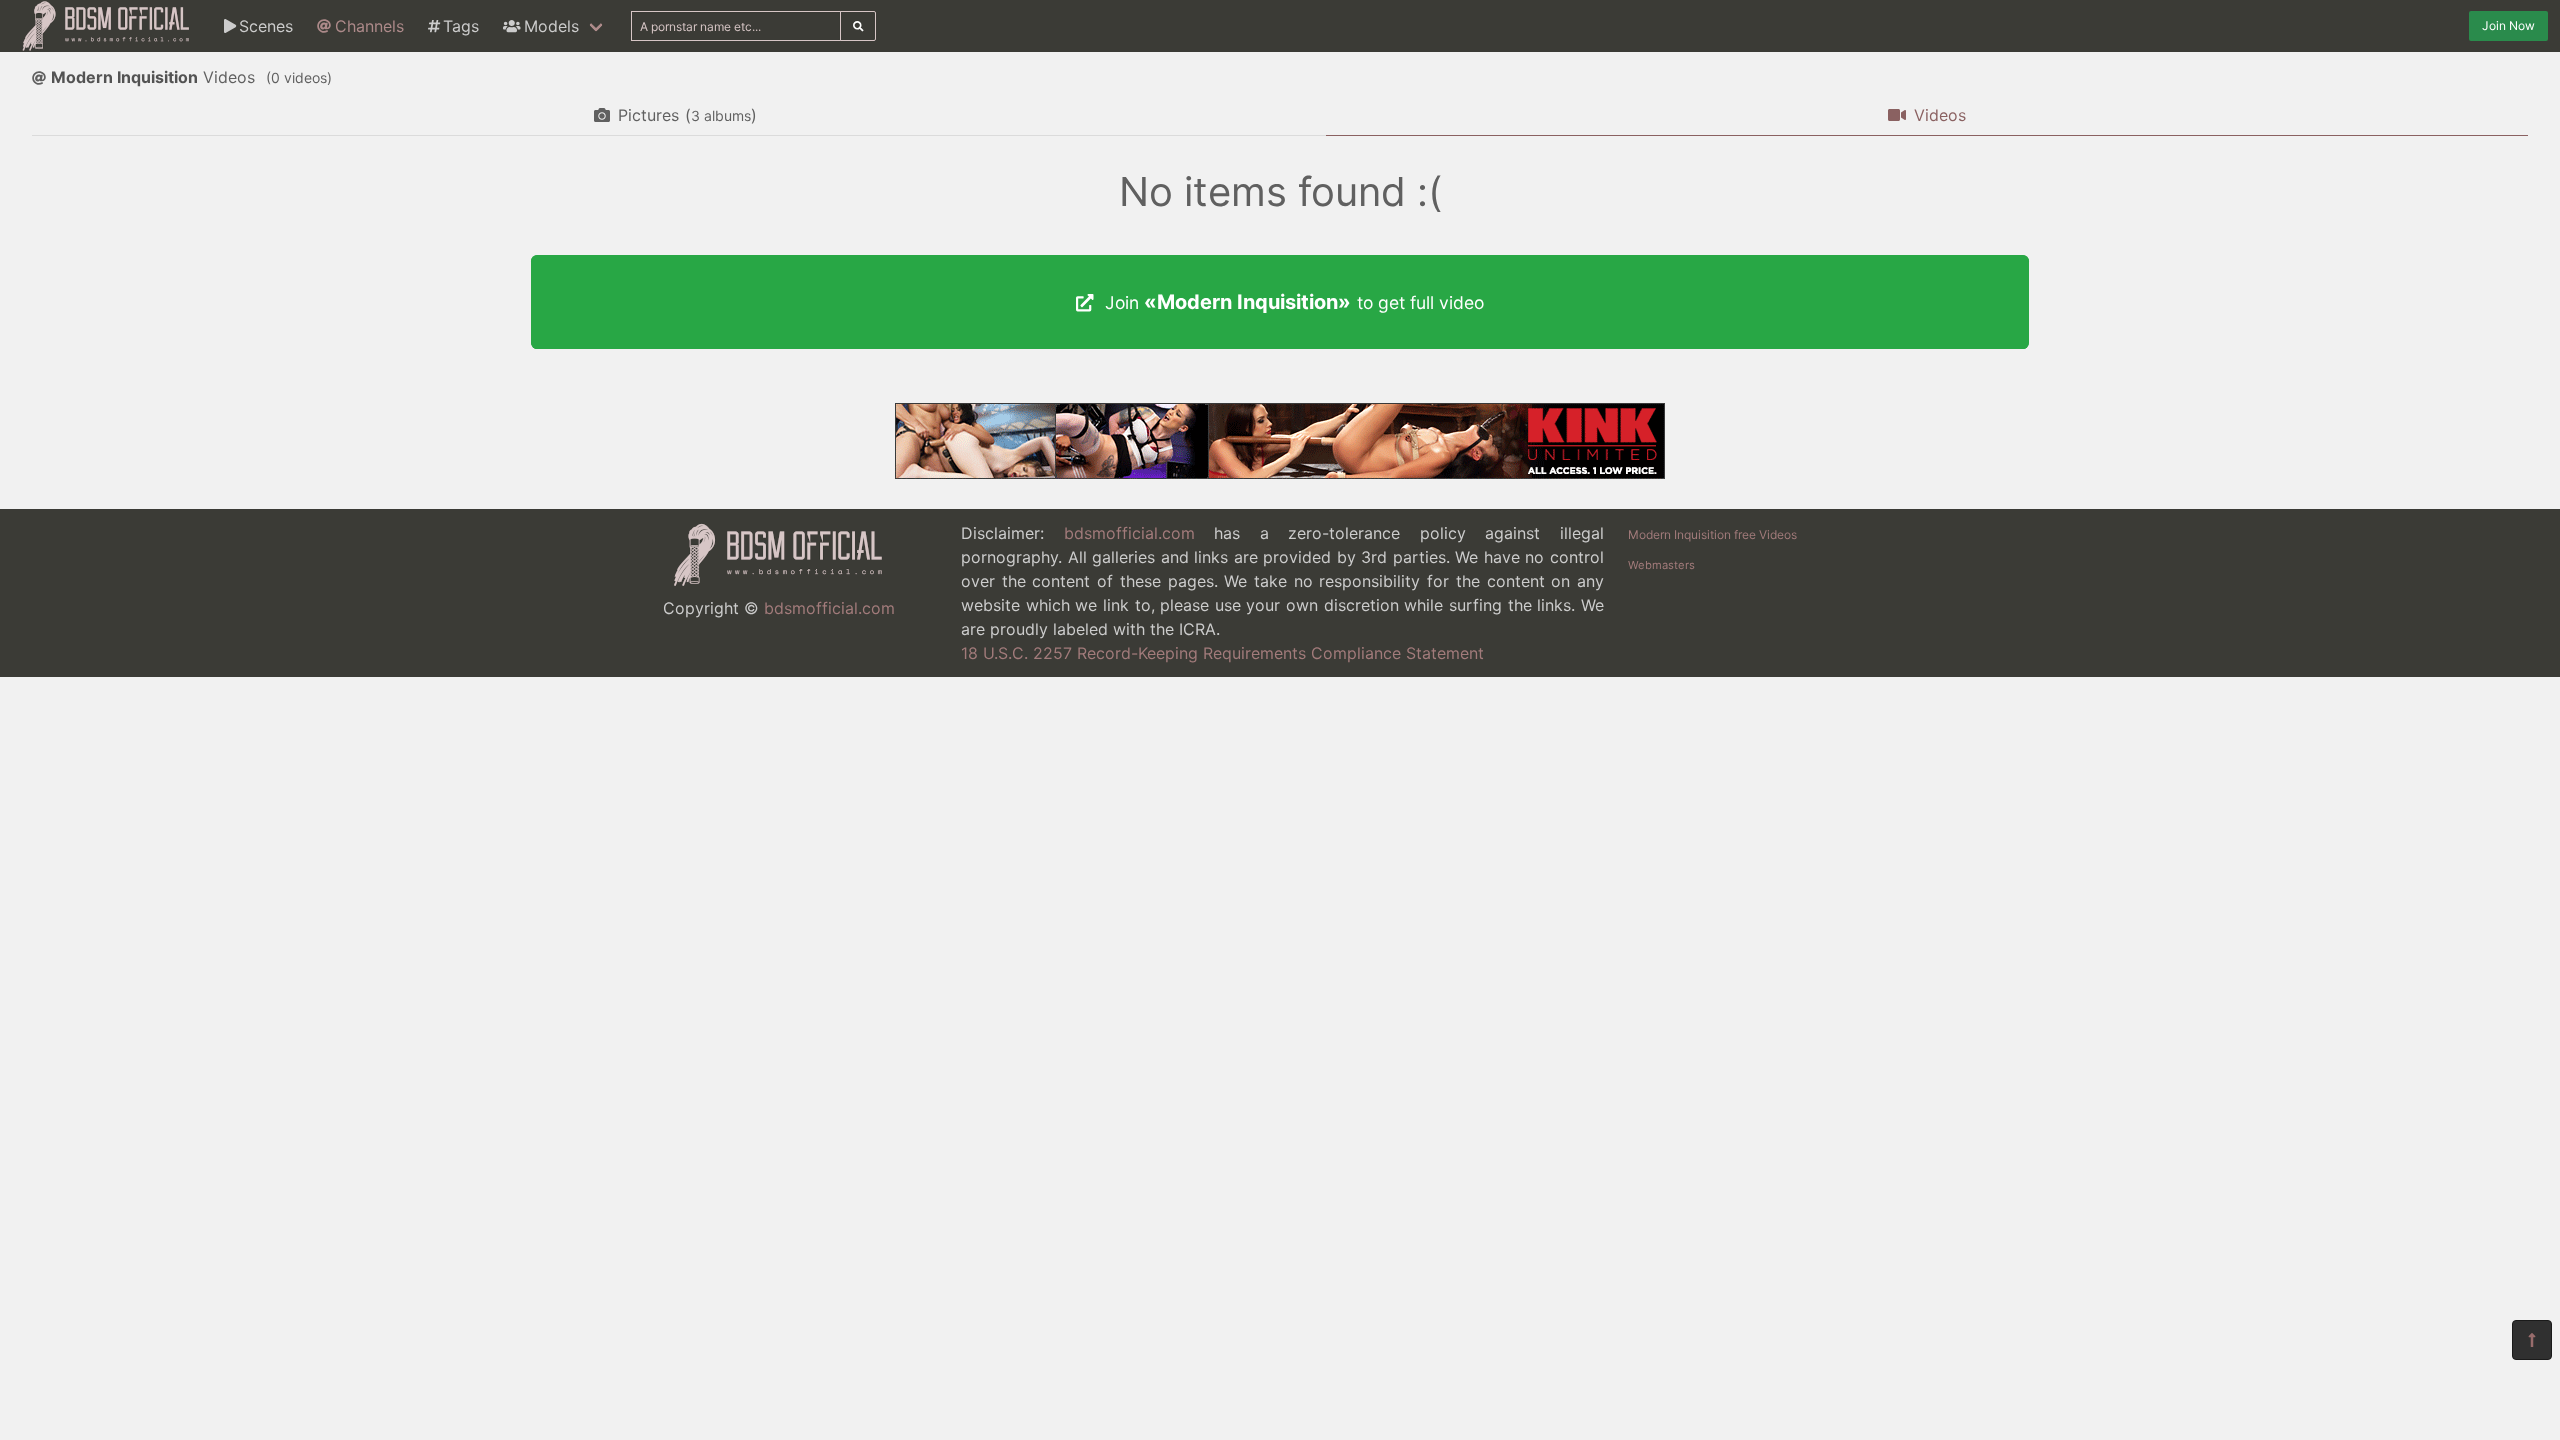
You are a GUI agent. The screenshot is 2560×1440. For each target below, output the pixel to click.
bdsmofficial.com (829, 608)
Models (551, 26)
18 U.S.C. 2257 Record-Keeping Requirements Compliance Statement (1222, 653)
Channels (369, 26)
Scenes (266, 26)
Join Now (2508, 25)
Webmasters (1661, 565)
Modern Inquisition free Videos (1712, 534)
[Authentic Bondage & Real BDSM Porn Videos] (1280, 473)
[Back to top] (2532, 1340)
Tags (461, 26)
